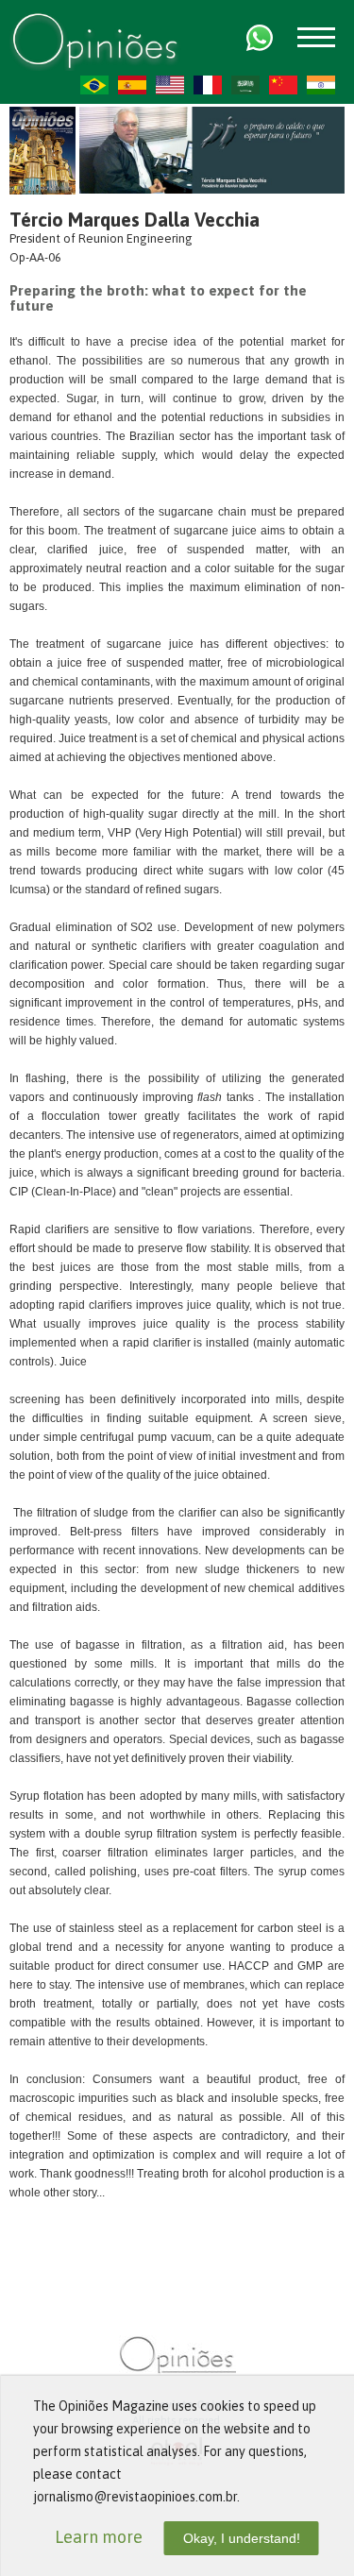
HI (321, 85)
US (170, 85)
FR (208, 85)
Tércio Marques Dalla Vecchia (135, 220)
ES (132, 85)
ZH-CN (283, 85)
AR (245, 85)
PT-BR (94, 85)
